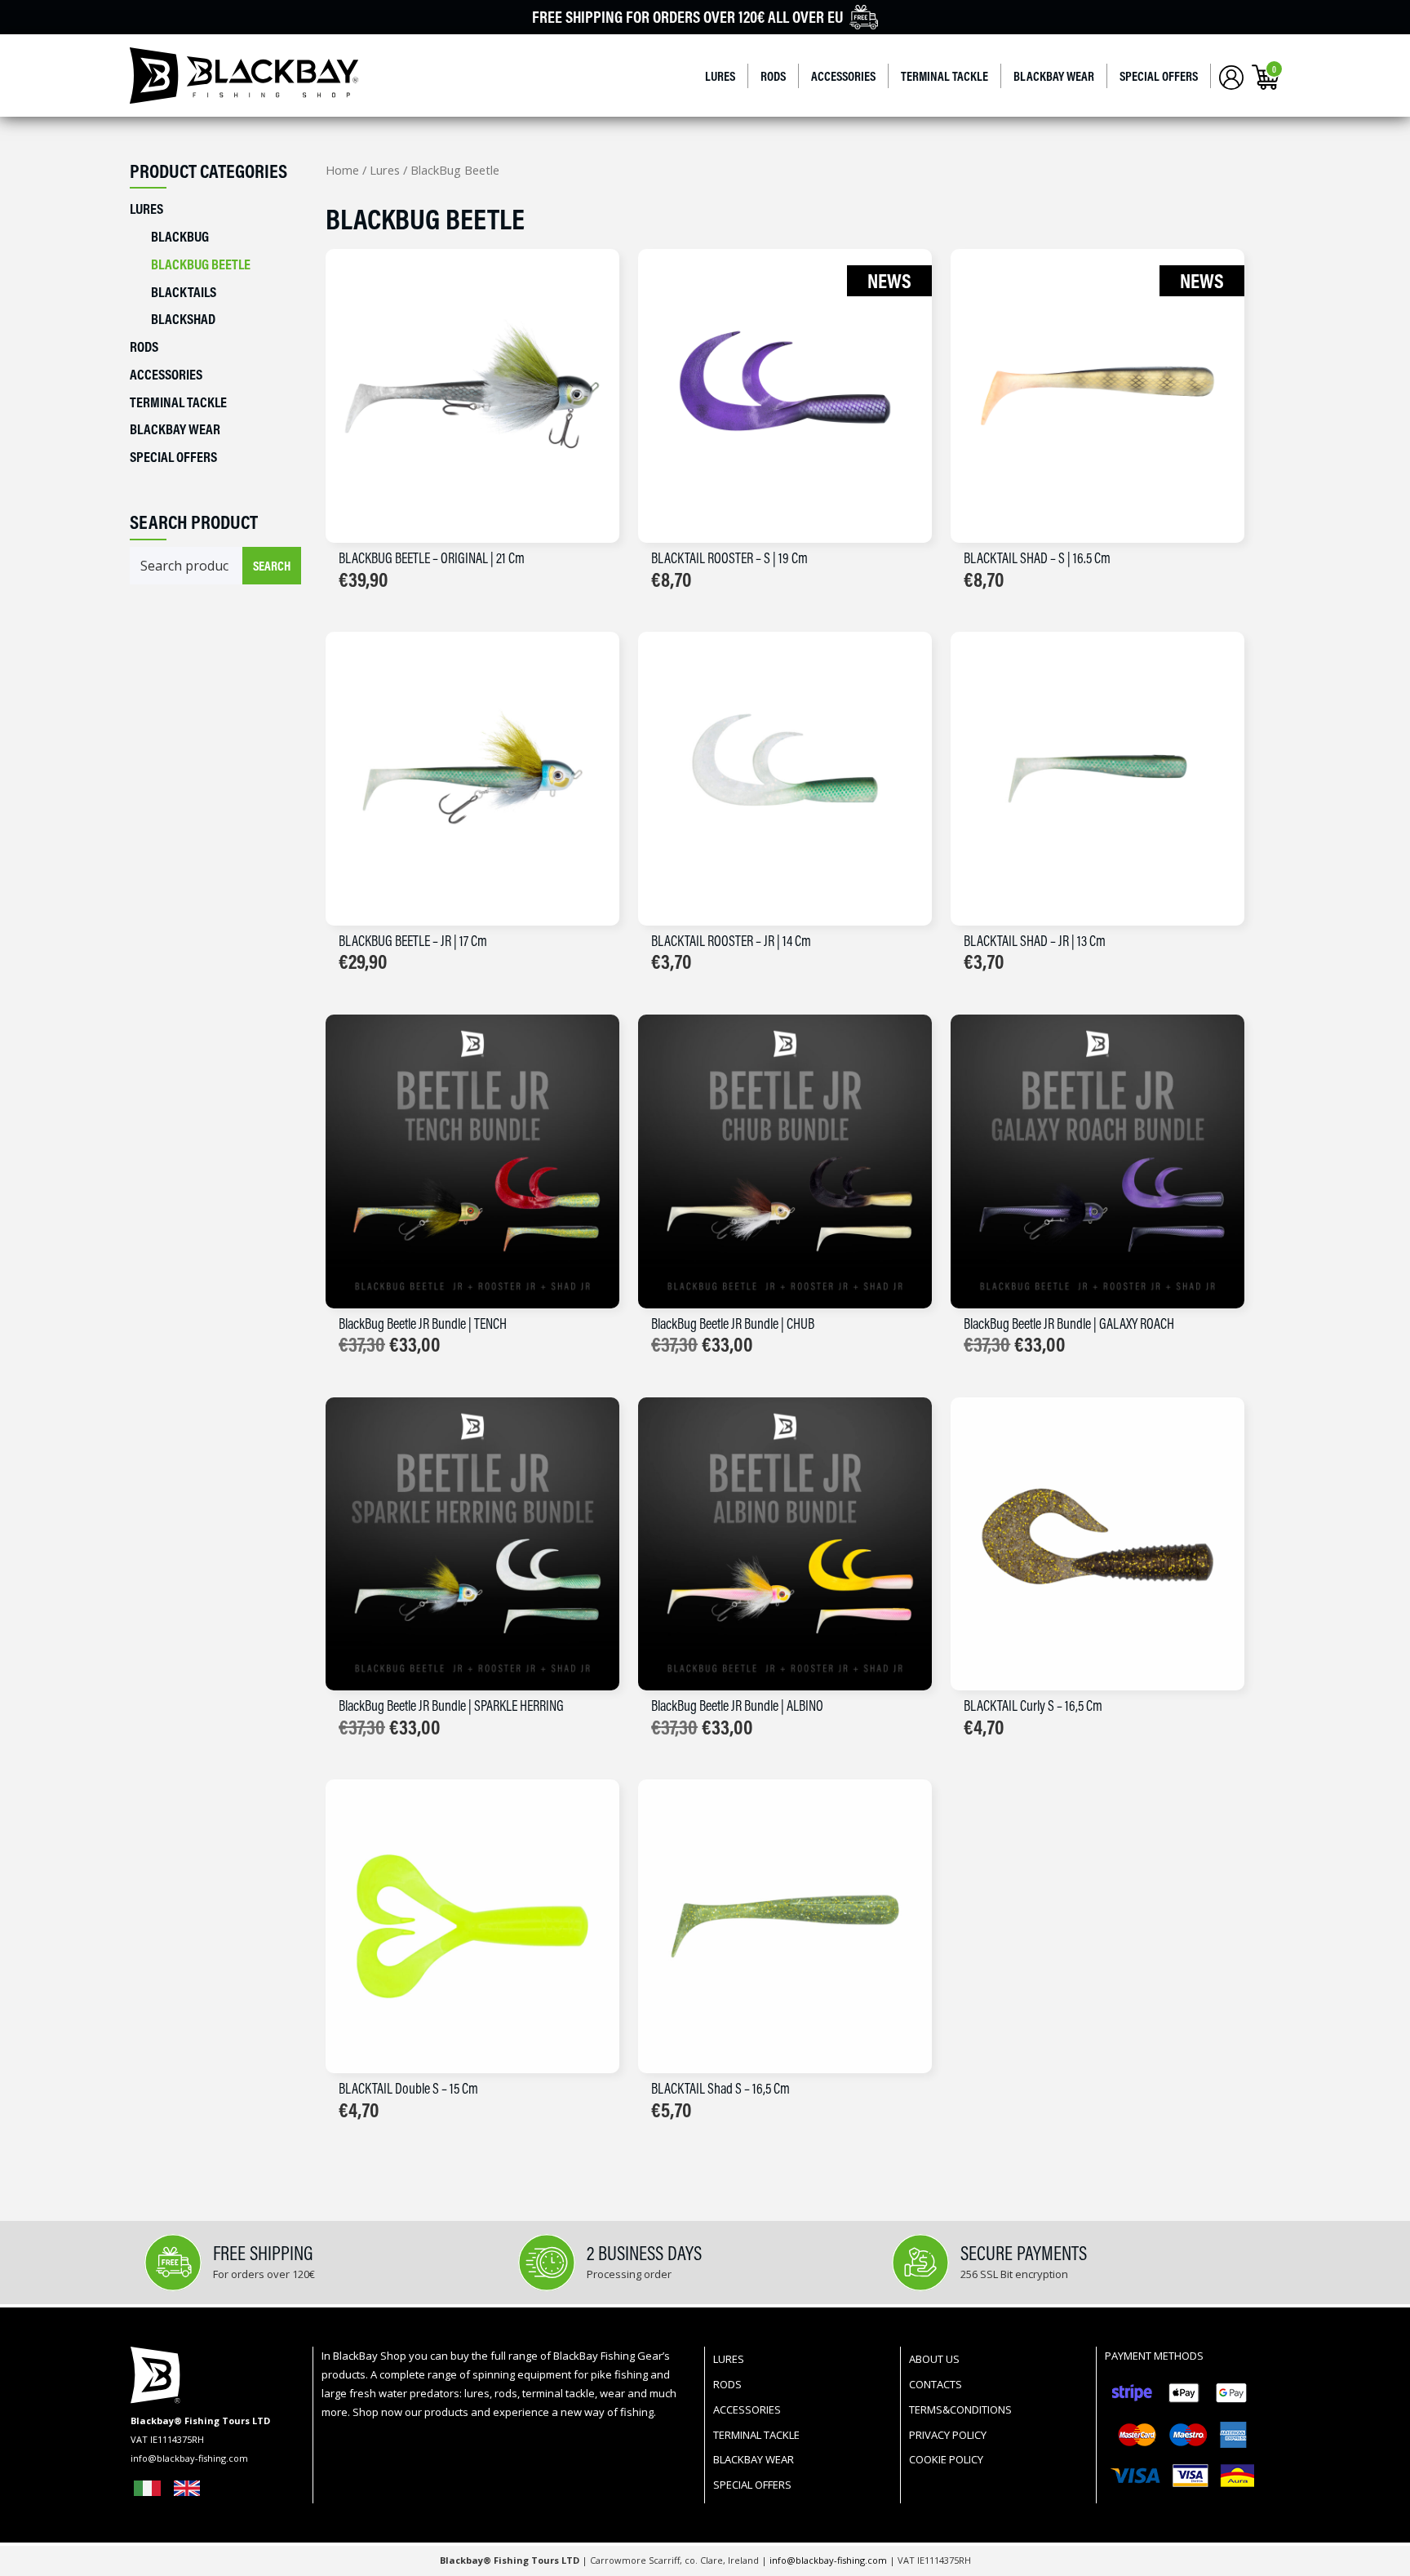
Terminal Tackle (944, 76)
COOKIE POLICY (946, 2459)
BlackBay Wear (1054, 76)
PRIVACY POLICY (948, 2435)
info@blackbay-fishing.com (829, 2560)
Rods (773, 76)
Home (342, 170)
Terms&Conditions (960, 2409)
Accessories (843, 76)
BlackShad (183, 319)
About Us (934, 2359)
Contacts (936, 2384)
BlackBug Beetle (201, 264)
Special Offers (1159, 76)
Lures (720, 76)
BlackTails (184, 292)
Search (272, 566)
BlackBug (180, 236)
